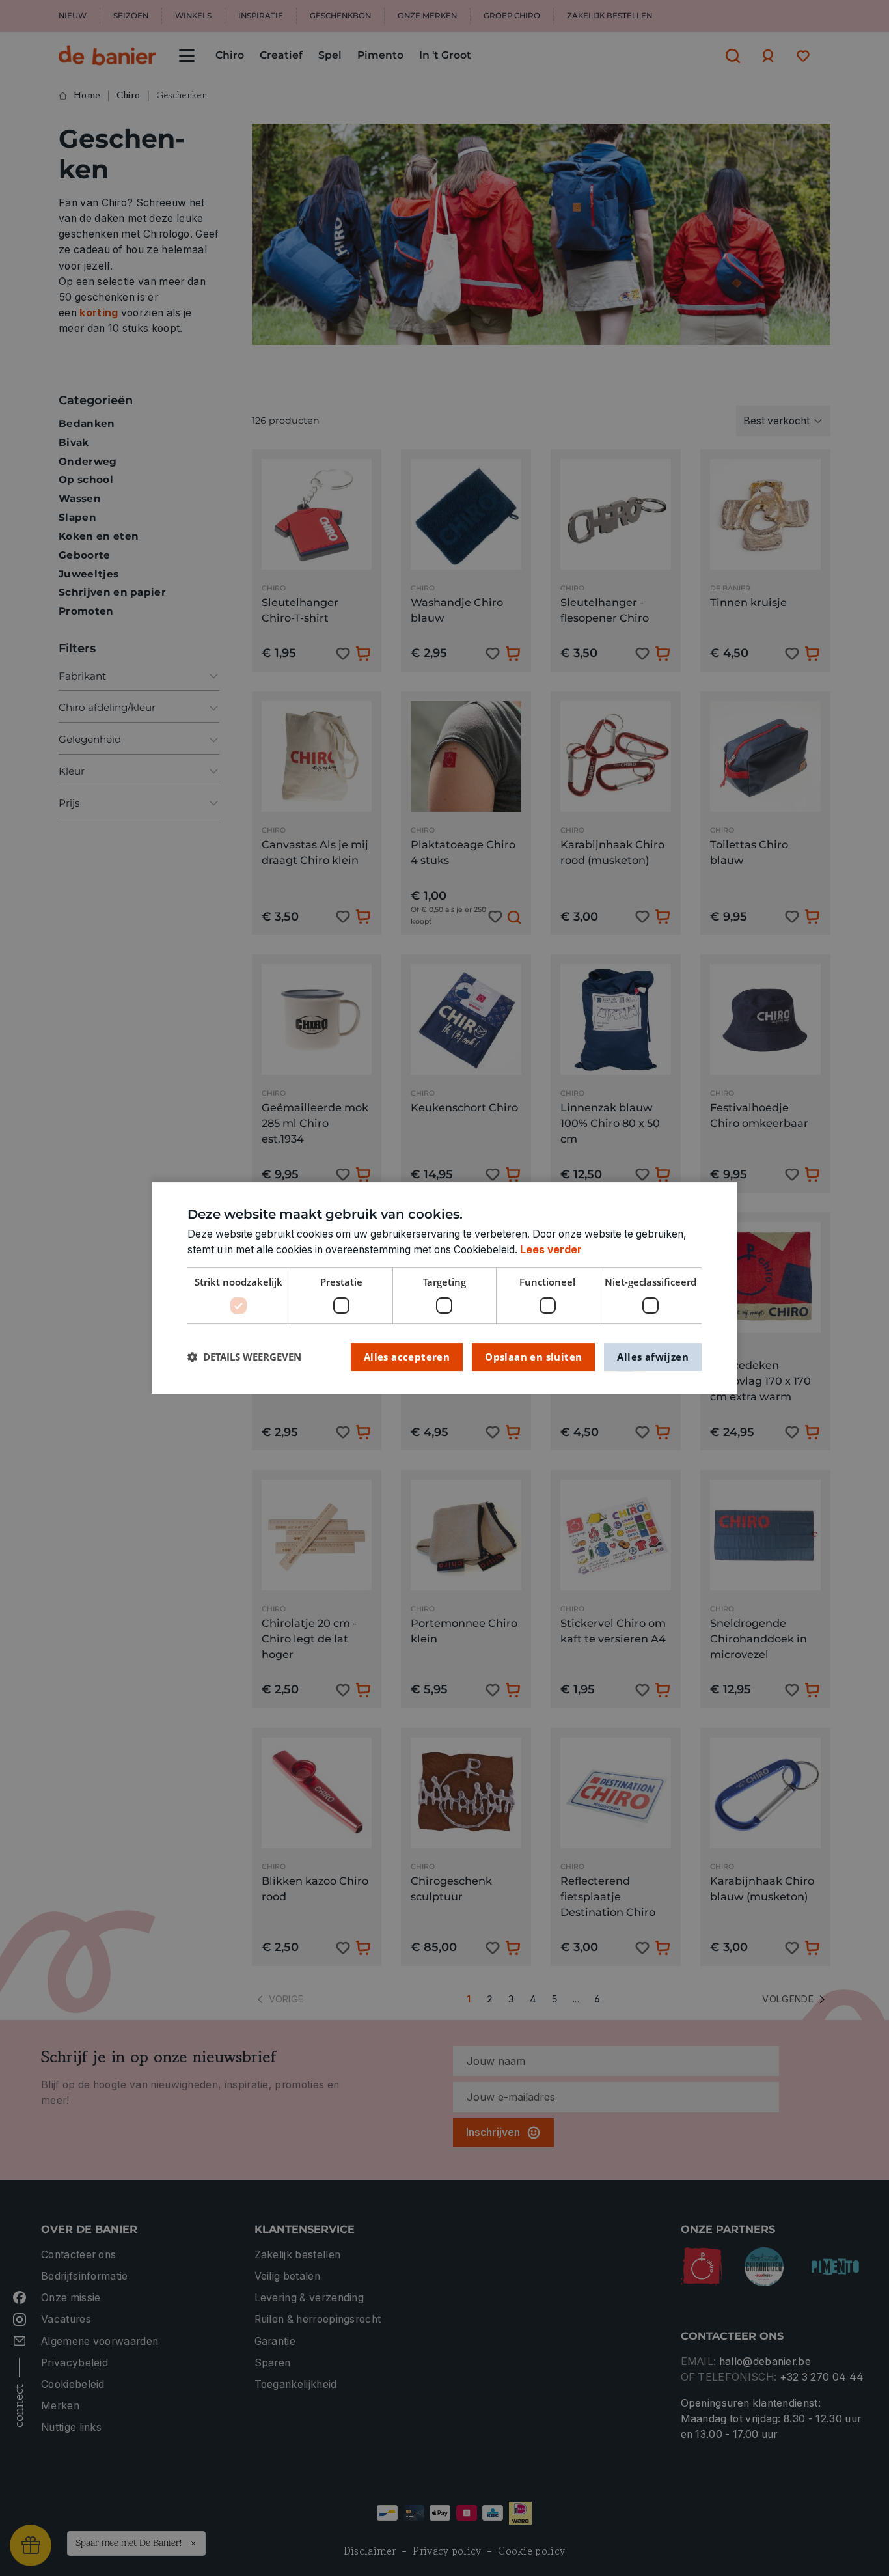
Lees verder (551, 1250)
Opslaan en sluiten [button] (533, 1357)
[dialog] (444, 1288)
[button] (244, 1357)
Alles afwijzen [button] (653, 1357)
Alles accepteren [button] (407, 1357)
